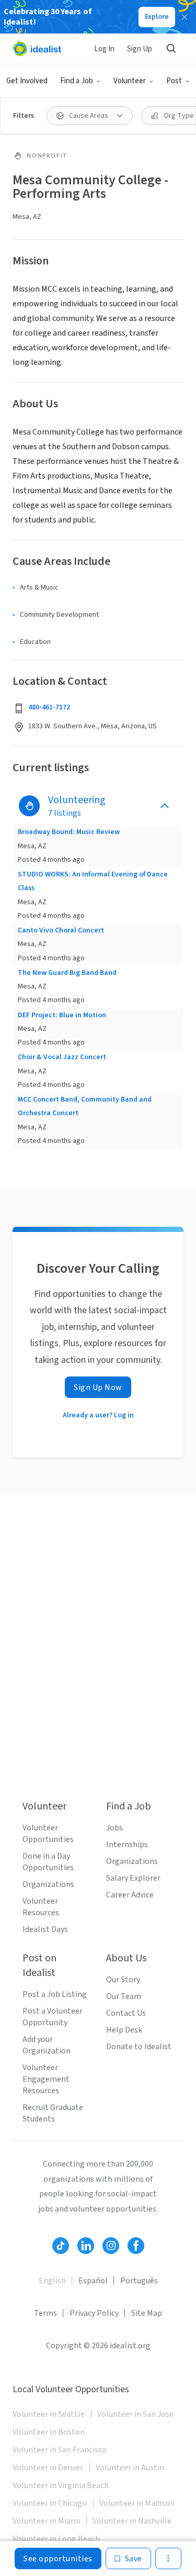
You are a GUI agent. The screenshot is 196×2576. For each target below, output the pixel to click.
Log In (104, 49)
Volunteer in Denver (48, 2468)
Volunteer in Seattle (49, 2414)
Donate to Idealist (139, 2047)
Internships (127, 1845)
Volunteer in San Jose (135, 2414)
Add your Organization (47, 2045)
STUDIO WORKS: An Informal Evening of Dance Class (93, 881)
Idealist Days (45, 1929)
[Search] (171, 49)
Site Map (147, 2313)
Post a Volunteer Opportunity (53, 2017)
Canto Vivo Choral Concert (61, 930)
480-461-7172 (49, 707)
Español (93, 2281)
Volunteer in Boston (49, 2432)
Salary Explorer (133, 1878)
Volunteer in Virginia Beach (61, 2485)
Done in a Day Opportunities (48, 1862)
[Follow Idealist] (61, 2246)
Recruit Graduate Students (53, 2113)
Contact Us (126, 2013)
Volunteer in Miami (46, 2521)
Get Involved (27, 81)
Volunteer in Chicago (50, 2503)
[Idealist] (37, 49)
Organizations (48, 1884)
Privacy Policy (94, 2313)
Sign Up (140, 49)
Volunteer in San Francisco (60, 2450)
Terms (45, 2313)
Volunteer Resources (41, 1907)
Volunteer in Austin (130, 2468)
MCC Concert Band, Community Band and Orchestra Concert (85, 1106)
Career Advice (130, 1895)
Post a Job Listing (55, 1994)
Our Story (123, 1980)
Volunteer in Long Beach (56, 2539)
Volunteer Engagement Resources (46, 2079)
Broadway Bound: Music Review (69, 832)
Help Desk (124, 2030)
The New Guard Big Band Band (67, 973)
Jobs (114, 1828)
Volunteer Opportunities (48, 1834)
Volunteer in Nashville (132, 2521)
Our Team (124, 1996)
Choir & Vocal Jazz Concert (62, 1057)
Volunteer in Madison (137, 2503)
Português (139, 2281)
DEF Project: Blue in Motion (62, 1015)
